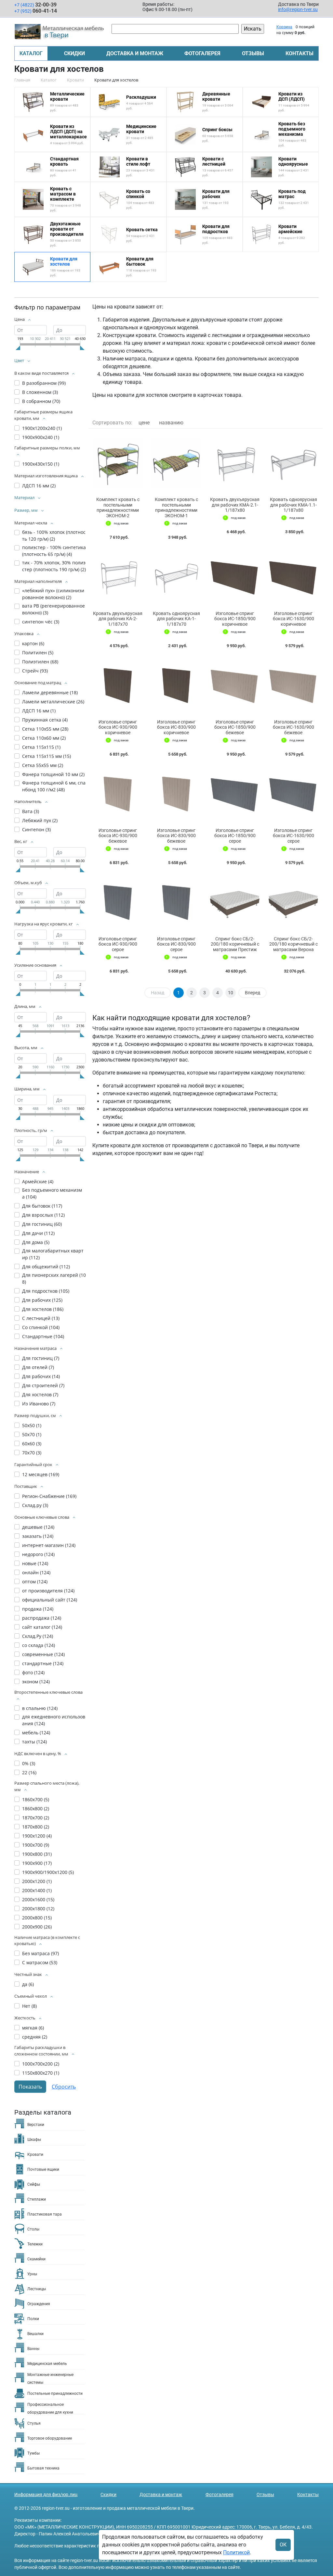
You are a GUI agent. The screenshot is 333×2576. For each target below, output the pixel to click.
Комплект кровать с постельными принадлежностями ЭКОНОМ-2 (118, 508)
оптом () (35, 1582)
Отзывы (253, 53)
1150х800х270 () (41, 2073)
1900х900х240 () (41, 437)
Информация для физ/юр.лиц (46, 2494)
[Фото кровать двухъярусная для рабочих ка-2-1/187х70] (118, 577)
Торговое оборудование (50, 2438)
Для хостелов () (43, 1309)
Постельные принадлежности (55, 2394)
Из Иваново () (39, 1404)
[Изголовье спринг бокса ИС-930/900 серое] (118, 902)
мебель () (36, 1733)
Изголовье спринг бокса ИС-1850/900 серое (235, 836)
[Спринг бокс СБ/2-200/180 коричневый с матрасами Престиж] (235, 902)
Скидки (74, 53)
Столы (33, 2229)
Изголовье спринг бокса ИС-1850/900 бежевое (235, 727)
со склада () (39, 1645)
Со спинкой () (41, 1327)
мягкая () (33, 2028)
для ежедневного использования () (54, 1720)
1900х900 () (37, 1863)
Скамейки (36, 2259)
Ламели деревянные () (50, 692)
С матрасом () (40, 1962)
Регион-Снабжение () (49, 1496)
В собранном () (41, 401)
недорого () (38, 1554)
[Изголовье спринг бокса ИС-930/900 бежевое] (118, 794)
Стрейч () (35, 671)
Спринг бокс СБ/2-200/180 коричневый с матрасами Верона (293, 944)
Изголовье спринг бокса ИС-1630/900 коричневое (293, 619)
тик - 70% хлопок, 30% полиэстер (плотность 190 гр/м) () (54, 566)
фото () (33, 1672)
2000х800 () (37, 1918)
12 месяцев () (41, 1474)
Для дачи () (38, 1233)
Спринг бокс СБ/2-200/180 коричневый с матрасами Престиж (235, 944)
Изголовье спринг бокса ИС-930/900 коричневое (118, 727)
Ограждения (39, 2304)
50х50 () (32, 1425)
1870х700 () (36, 1818)
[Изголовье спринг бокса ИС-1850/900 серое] (235, 794)
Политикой (236, 2552)
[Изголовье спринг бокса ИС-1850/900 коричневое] (235, 577)
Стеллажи (37, 2199)
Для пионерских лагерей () (54, 1278)
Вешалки (35, 2334)
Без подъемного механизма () (52, 1193)
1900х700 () (36, 1845)
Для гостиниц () (42, 1224)
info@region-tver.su (298, 9)
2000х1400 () (37, 1890)
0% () (29, 1763)
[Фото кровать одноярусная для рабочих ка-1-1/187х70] (176, 577)
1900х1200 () (37, 1836)
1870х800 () (36, 1827)
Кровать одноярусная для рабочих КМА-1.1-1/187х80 (293, 505)
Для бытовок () (42, 1206)
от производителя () (48, 1591)
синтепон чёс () (41, 622)
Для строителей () (43, 1385)
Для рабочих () (42, 1300)
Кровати (35, 2155)
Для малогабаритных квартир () (53, 1254)
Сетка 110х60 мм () (44, 738)
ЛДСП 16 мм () (39, 486)
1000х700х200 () (41, 2064)
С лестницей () (41, 1318)
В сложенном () (40, 392)
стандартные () (43, 1663)
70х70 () (32, 1453)
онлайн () (36, 1572)
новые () (35, 1563)
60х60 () (32, 1444)
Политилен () (38, 653)
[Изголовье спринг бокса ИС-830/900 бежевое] (176, 794)
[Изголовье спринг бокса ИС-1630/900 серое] (293, 794)
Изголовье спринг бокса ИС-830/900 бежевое (176, 836)
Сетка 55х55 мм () (43, 765)
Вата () (31, 811)
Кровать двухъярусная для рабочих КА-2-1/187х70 (118, 619)
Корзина (284, 27)
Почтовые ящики (43, 2169)
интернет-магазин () (49, 1545)
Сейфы (34, 2184)
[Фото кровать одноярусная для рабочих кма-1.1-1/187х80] (293, 463)
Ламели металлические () (53, 702)
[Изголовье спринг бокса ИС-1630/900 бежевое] (293, 685)
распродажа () (42, 1618)
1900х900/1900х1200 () (48, 1872)
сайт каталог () (42, 1627)
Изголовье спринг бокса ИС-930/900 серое (118, 944)
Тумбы (33, 2453)
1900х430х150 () (41, 464)
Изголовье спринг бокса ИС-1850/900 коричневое (235, 619)
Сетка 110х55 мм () (45, 729)
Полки (33, 2319)
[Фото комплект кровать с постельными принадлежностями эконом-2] (118, 463)
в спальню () (40, 1708)
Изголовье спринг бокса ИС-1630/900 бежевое (293, 727)
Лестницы (37, 2289)
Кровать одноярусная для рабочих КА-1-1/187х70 (176, 619)
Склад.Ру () (38, 1636)
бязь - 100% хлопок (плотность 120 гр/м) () (54, 535)
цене (144, 423)
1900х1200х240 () (42, 428)
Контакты (300, 53)
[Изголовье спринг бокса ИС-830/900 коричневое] (176, 685)
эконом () (36, 1682)
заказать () (38, 1536)
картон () (33, 643)
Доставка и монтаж (135, 53)
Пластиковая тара (45, 2214)
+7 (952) (36, 11)
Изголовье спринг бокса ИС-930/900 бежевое (118, 836)
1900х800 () (37, 1854)
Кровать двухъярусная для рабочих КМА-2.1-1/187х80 (235, 505)
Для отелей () (38, 1367)
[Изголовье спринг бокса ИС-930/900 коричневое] (118, 685)
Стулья (34, 2423)
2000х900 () (37, 1927)
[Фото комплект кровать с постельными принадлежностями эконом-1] (176, 463)
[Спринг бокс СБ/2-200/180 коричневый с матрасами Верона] (293, 902)
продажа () (38, 1609)
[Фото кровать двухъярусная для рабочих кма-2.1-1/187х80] (235, 463)
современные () (43, 1654)
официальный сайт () (50, 1600)
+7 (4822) (35, 5)
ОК (283, 2545)
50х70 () (32, 1434)
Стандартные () (43, 1336)
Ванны (33, 2349)
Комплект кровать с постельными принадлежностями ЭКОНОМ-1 (176, 508)
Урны (32, 2274)
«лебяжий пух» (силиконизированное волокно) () (53, 594)
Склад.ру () (35, 1505)
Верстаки (36, 2125)
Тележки (35, 2244)
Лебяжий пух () (40, 820)
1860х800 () (36, 1809)
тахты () (34, 1742)
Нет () (29, 2006)
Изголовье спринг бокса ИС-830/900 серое (176, 944)
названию (171, 423)
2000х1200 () (37, 1881)
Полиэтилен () (40, 662)
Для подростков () (46, 1291)
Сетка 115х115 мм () (47, 756)
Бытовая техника (43, 2468)
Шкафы (34, 2140)
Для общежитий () (46, 1267)
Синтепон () (36, 829)
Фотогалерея (202, 53)
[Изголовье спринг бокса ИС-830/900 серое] (176, 902)
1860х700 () (36, 1799)
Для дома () (36, 1242)
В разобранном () (44, 383)
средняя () (35, 2037)
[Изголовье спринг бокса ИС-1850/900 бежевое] (235, 685)
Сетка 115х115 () (41, 747)
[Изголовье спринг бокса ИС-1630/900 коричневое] (293, 577)
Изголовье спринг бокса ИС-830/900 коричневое (176, 727)
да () (28, 1984)
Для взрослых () (43, 1215)
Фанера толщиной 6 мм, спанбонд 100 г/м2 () (54, 786)
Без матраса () (40, 1953)
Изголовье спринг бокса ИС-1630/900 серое (293, 836)
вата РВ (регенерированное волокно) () (53, 609)
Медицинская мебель (47, 2364)
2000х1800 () (38, 1909)
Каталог (31, 53)
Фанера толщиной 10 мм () (53, 774)
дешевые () (38, 1527)
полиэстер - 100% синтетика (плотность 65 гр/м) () (54, 551)
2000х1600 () (38, 1899)
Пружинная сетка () (45, 720)
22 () (29, 1772)
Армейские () (38, 1181)
